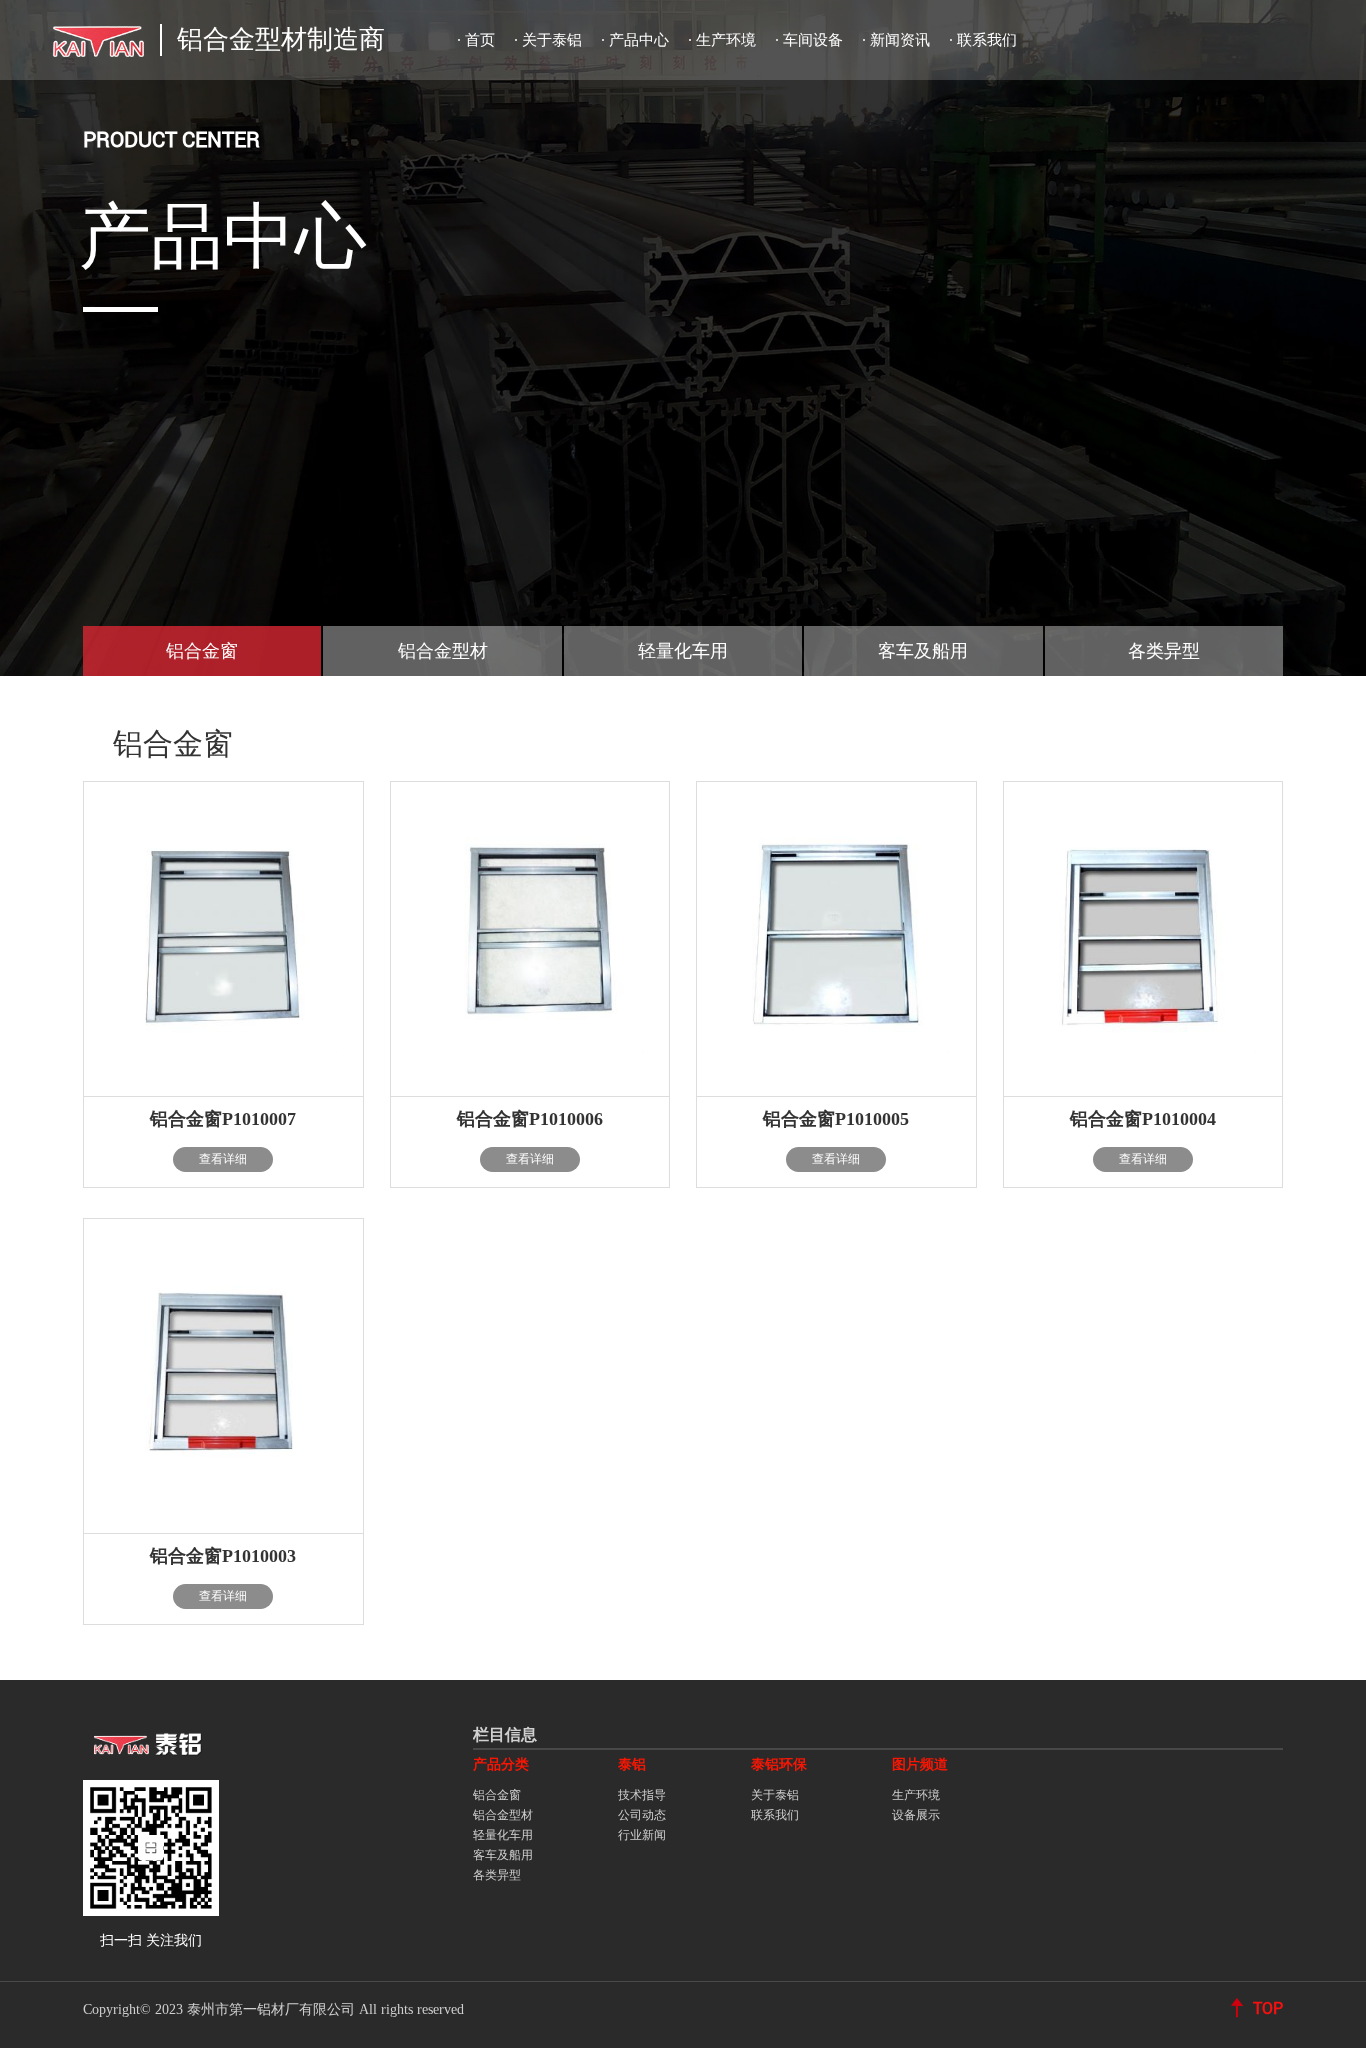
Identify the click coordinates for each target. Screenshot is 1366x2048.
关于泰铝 (552, 40)
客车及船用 (503, 1855)
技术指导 (642, 1795)
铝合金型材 (503, 1815)
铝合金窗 (497, 1795)
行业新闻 (642, 1835)
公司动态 (642, 1815)
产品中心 (639, 40)
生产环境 (726, 40)
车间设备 (813, 40)
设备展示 (916, 1815)
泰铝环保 (779, 1764)
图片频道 (920, 1764)
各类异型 (497, 1875)
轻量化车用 (503, 1835)
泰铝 (632, 1764)
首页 (480, 40)
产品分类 (501, 1764)
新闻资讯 (900, 40)
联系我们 (987, 40)
